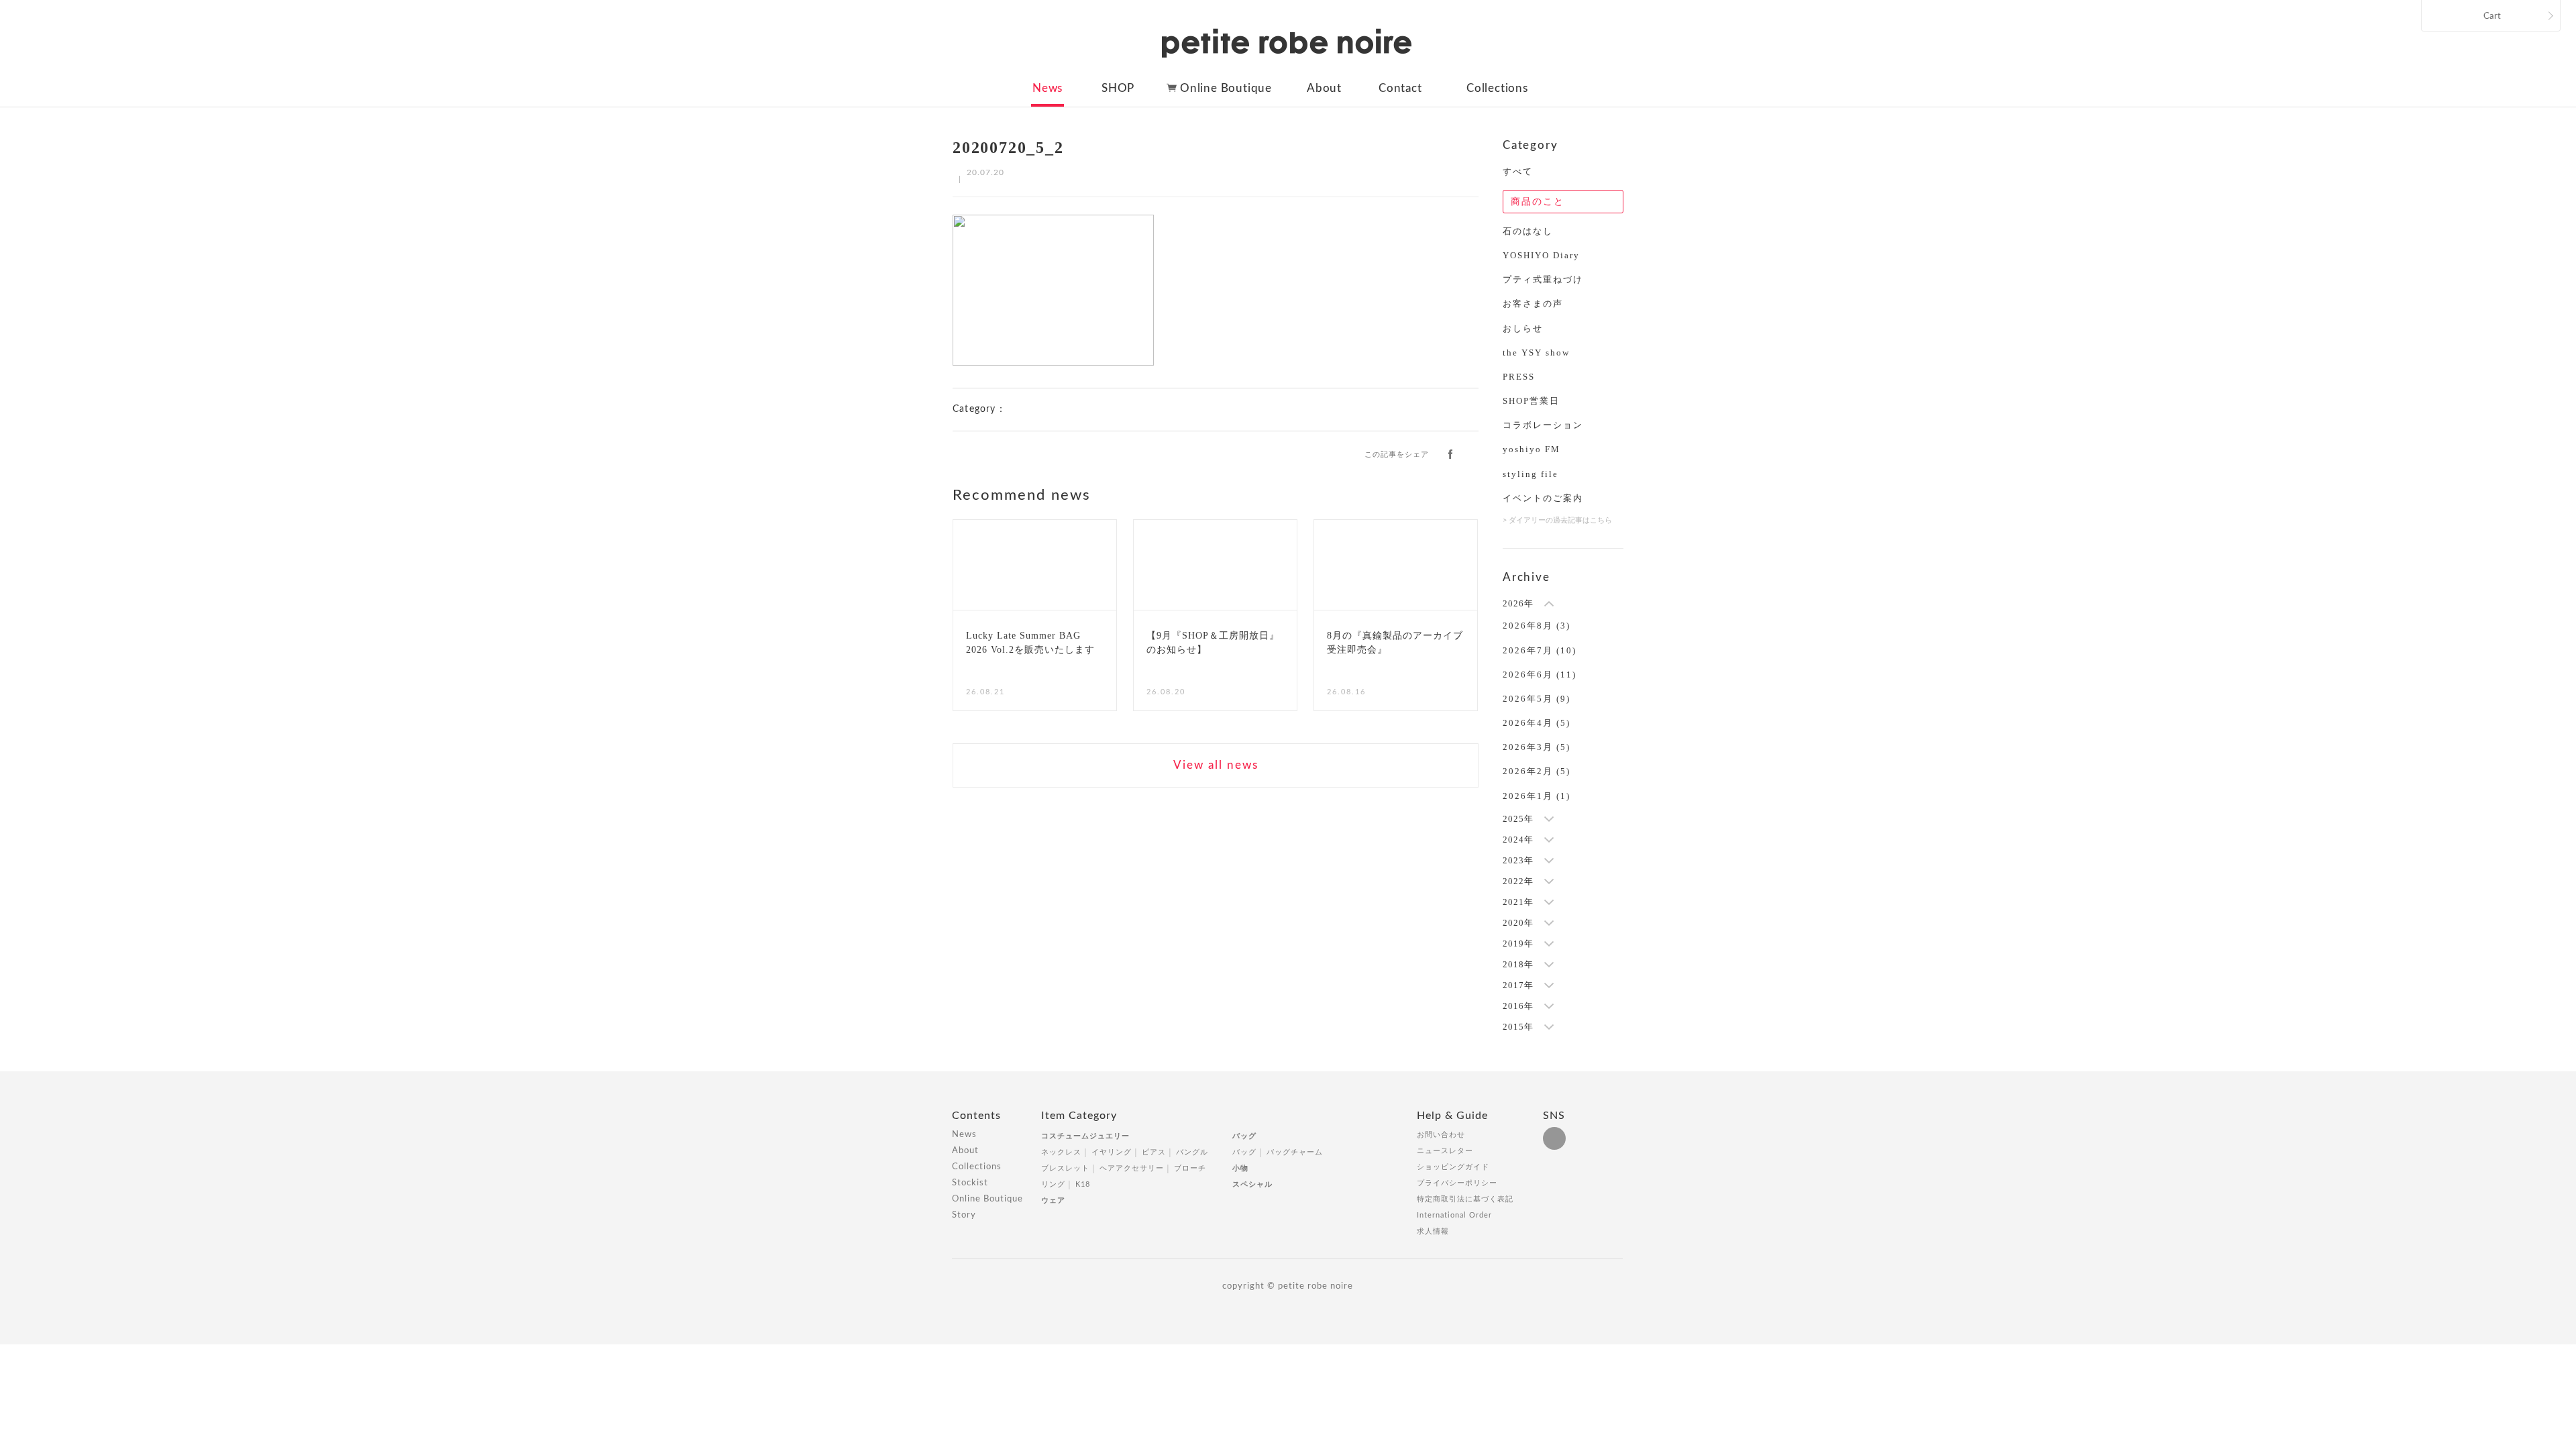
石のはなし (1528, 231)
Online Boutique (1226, 88)
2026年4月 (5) (1537, 723)
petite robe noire (1287, 43)
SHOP (1118, 88)
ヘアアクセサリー (1132, 1168)
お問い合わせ (1441, 1135)
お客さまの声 (1533, 304)
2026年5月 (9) (1537, 699)
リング (1053, 1184)
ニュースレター (1445, 1151)
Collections (1497, 88)
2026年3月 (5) (1537, 747)
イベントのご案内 (1543, 498)
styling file (1531, 474)
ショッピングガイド (1453, 1167)
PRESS (1519, 377)
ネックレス (1061, 1152)
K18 (1083, 1184)
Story (964, 1215)
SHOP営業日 (1531, 401)
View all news (1216, 765)
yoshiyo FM (1532, 449)
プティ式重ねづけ (1543, 279)
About (1324, 88)
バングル (1192, 1152)
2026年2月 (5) (1537, 771)
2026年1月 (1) (1537, 796)
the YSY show (1536, 353)
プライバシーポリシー (1457, 1183)
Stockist (970, 1183)
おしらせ (1523, 328)
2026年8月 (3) (1537, 626)
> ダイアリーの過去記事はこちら (1557, 520)
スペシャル (1252, 1184)
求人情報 (1433, 1231)
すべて (1518, 171)
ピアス (1154, 1152)
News (1048, 88)
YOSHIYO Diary (1541, 255)
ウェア (1053, 1200)
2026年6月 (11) (1540, 675)
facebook (1450, 453)
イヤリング (1112, 1152)
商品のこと (1538, 202)
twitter (1472, 453)
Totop (1635, 1123)
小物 (1240, 1168)
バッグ (1244, 1136)
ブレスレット (1065, 1168)
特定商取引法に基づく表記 (1465, 1199)
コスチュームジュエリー (1085, 1136)
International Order (1454, 1215)
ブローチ (1190, 1168)
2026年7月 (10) (1540, 650)
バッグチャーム (1295, 1152)
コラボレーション (1543, 425)
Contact (1400, 88)
